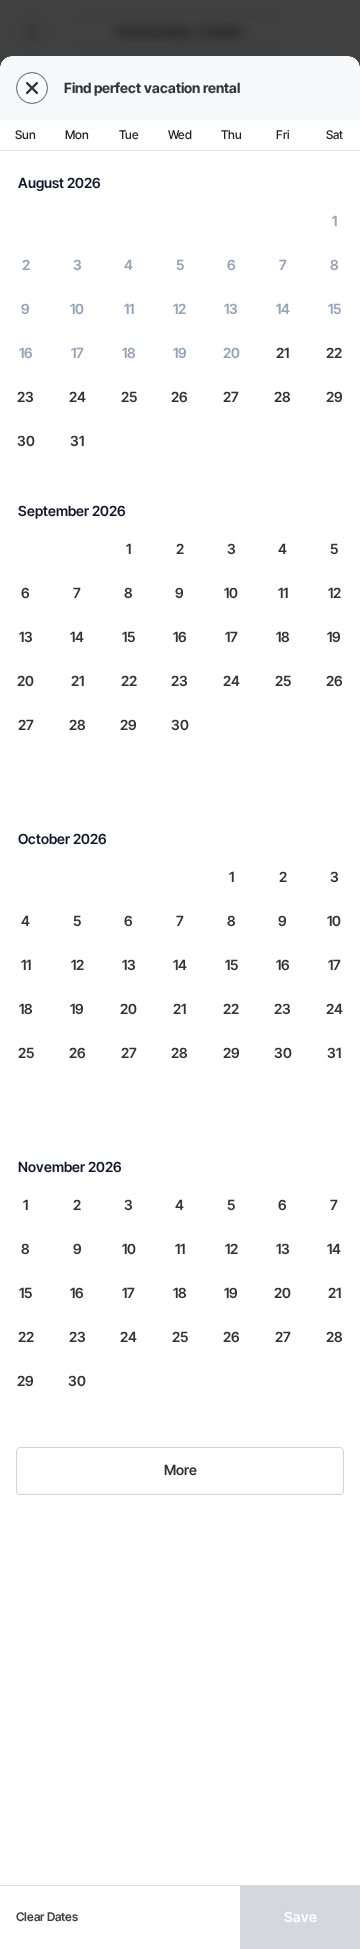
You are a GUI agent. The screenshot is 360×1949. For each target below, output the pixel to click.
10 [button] (77, 308)
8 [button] (334, 264)
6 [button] (231, 264)
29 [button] (334, 396)
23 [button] (25, 396)
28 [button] (282, 396)
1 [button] (334, 220)
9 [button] (25, 308)
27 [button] (231, 396)
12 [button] (179, 308)
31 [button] (77, 440)
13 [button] (231, 308)
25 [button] (129, 396)
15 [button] (334, 308)
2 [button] (26, 264)
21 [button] (282, 352)
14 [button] (283, 308)
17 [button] (77, 352)
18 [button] (129, 352)
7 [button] (283, 264)
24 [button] (77, 396)
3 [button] (77, 264)
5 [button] (180, 264)
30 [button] (26, 440)
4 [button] (128, 264)
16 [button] (26, 352)
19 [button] (180, 352)
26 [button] (179, 396)
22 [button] (334, 352)
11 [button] (129, 308)
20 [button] (231, 352)
